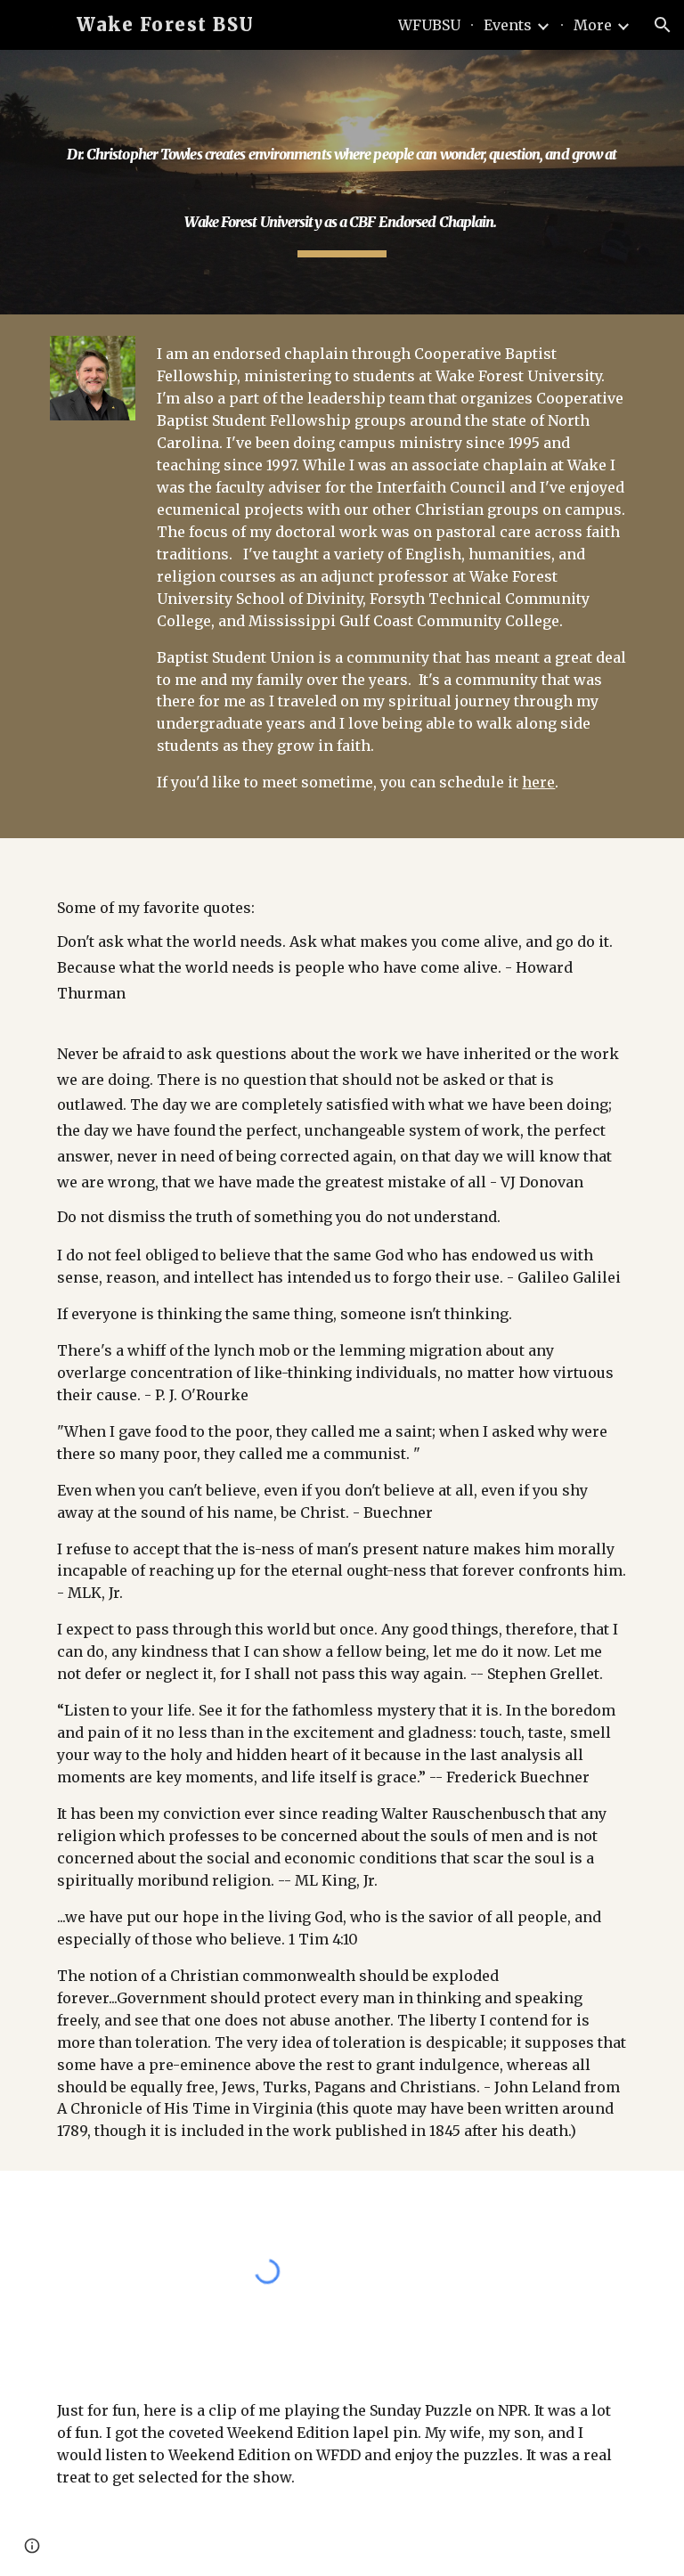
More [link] (593, 25)
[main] (342, 182)
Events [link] (508, 25)
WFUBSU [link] (429, 25)
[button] (663, 25)
